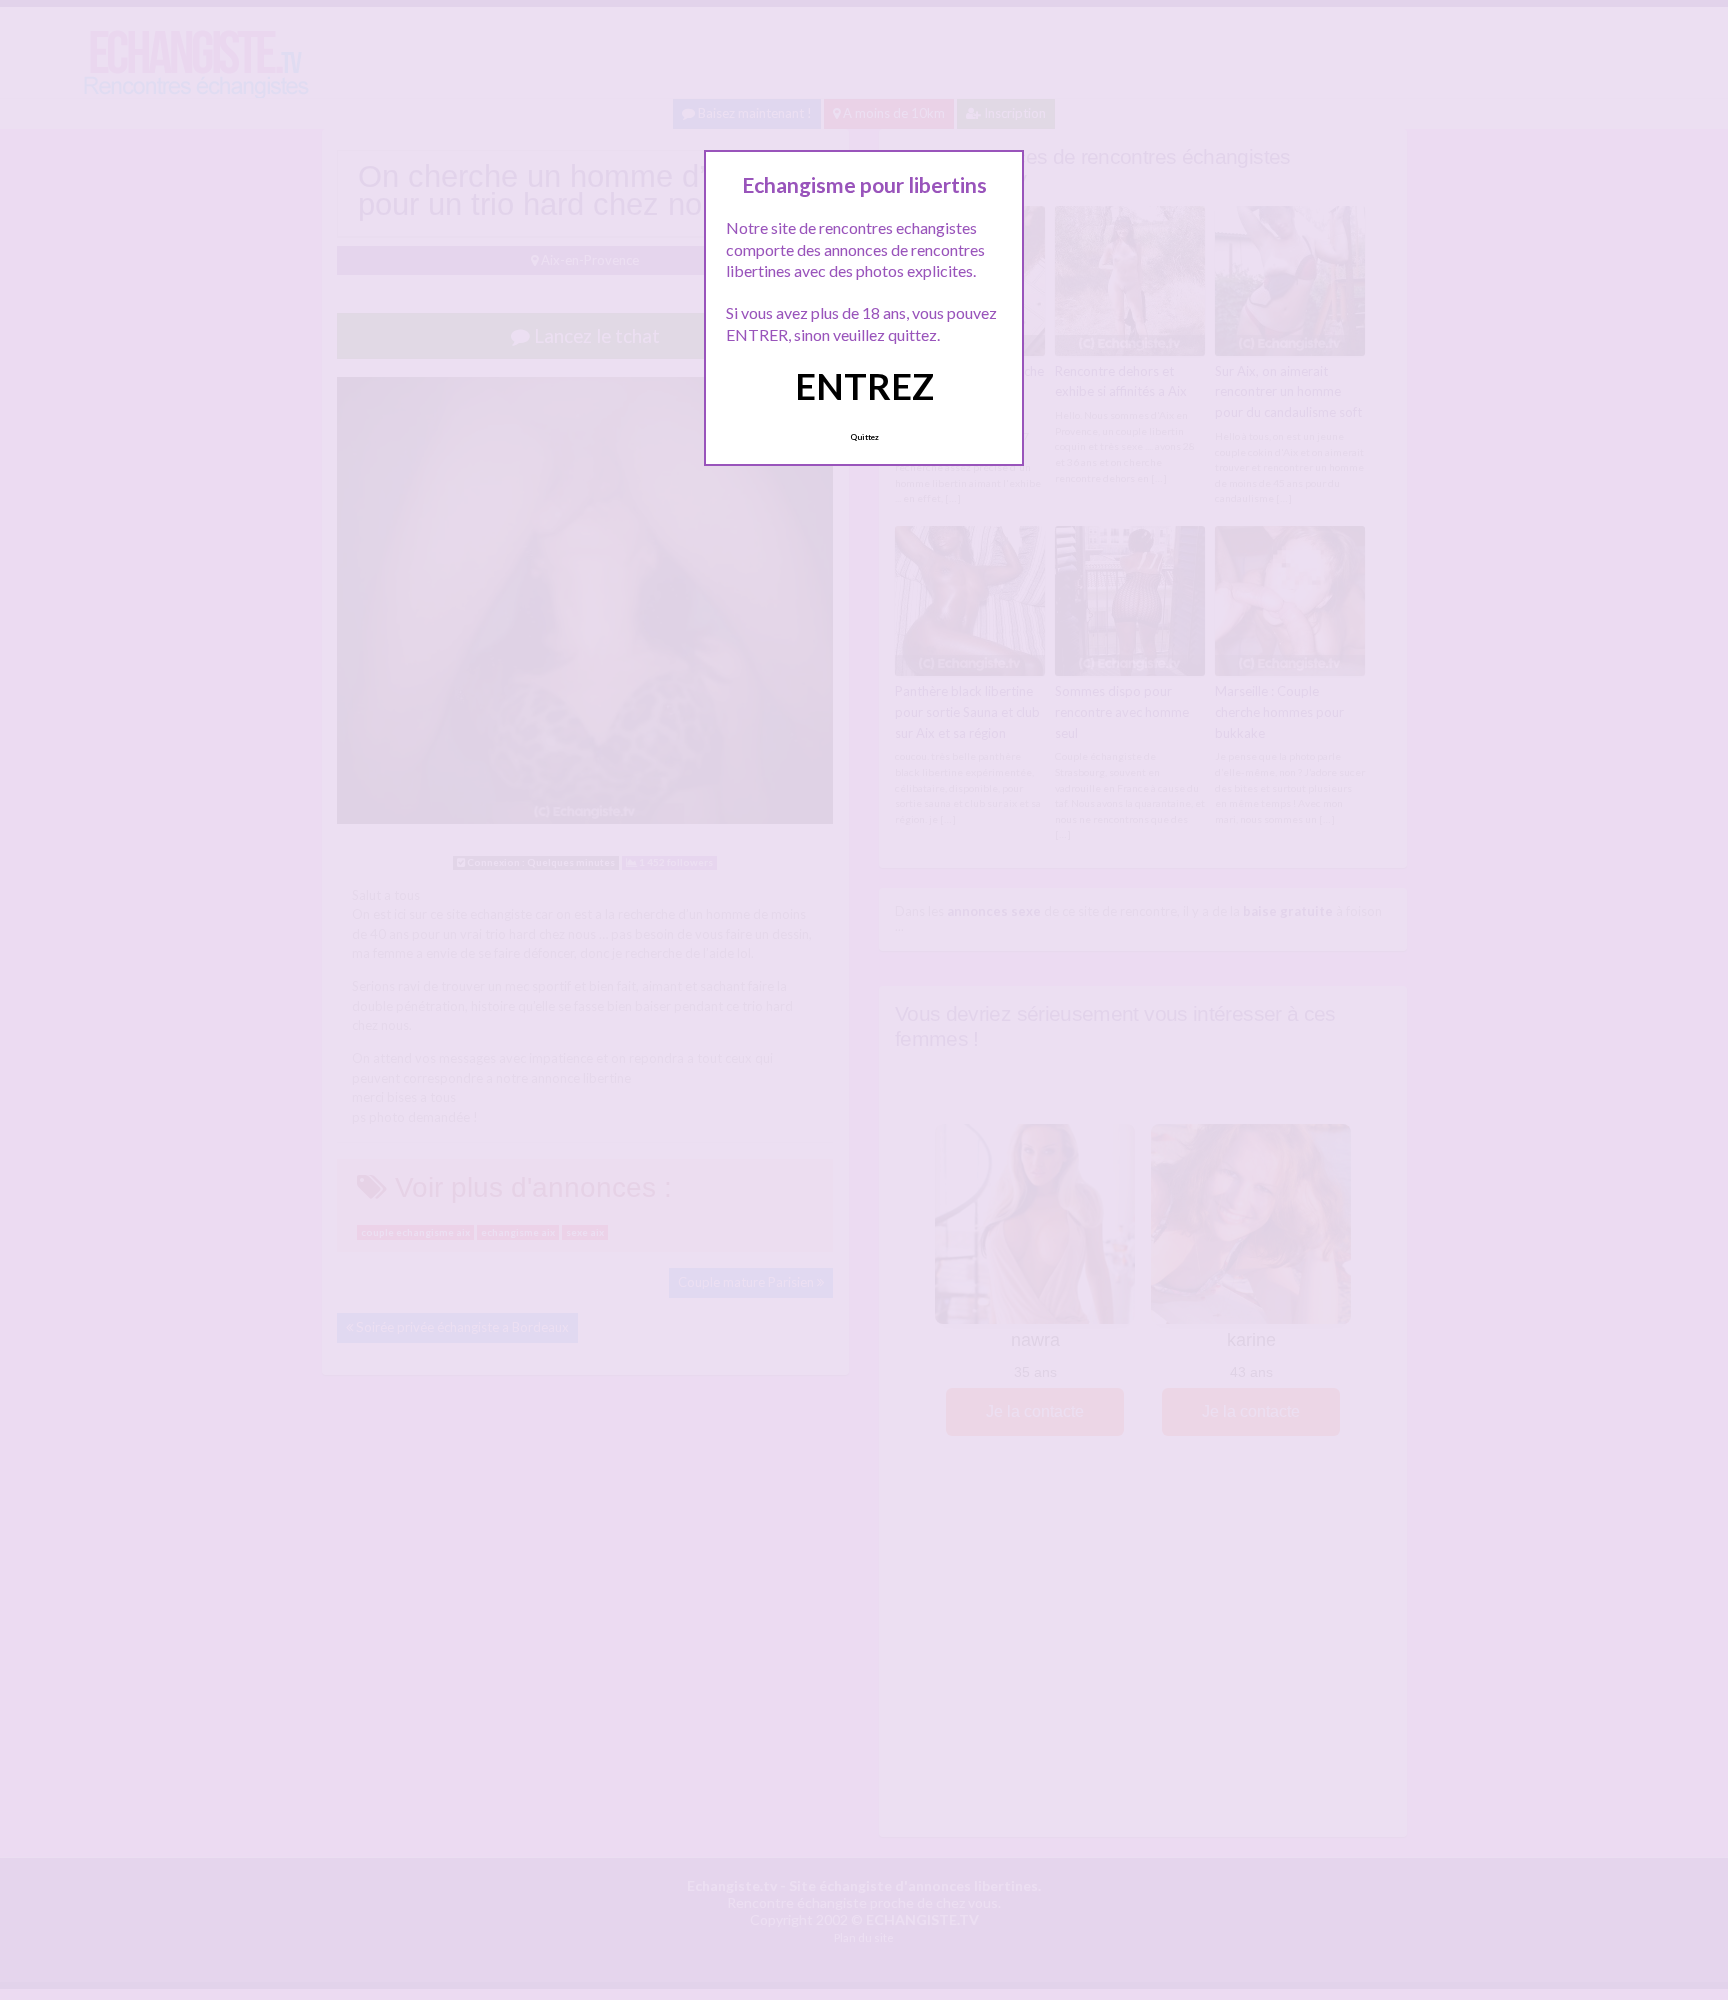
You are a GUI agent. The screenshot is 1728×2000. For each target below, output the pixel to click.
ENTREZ (864, 386)
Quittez (864, 437)
